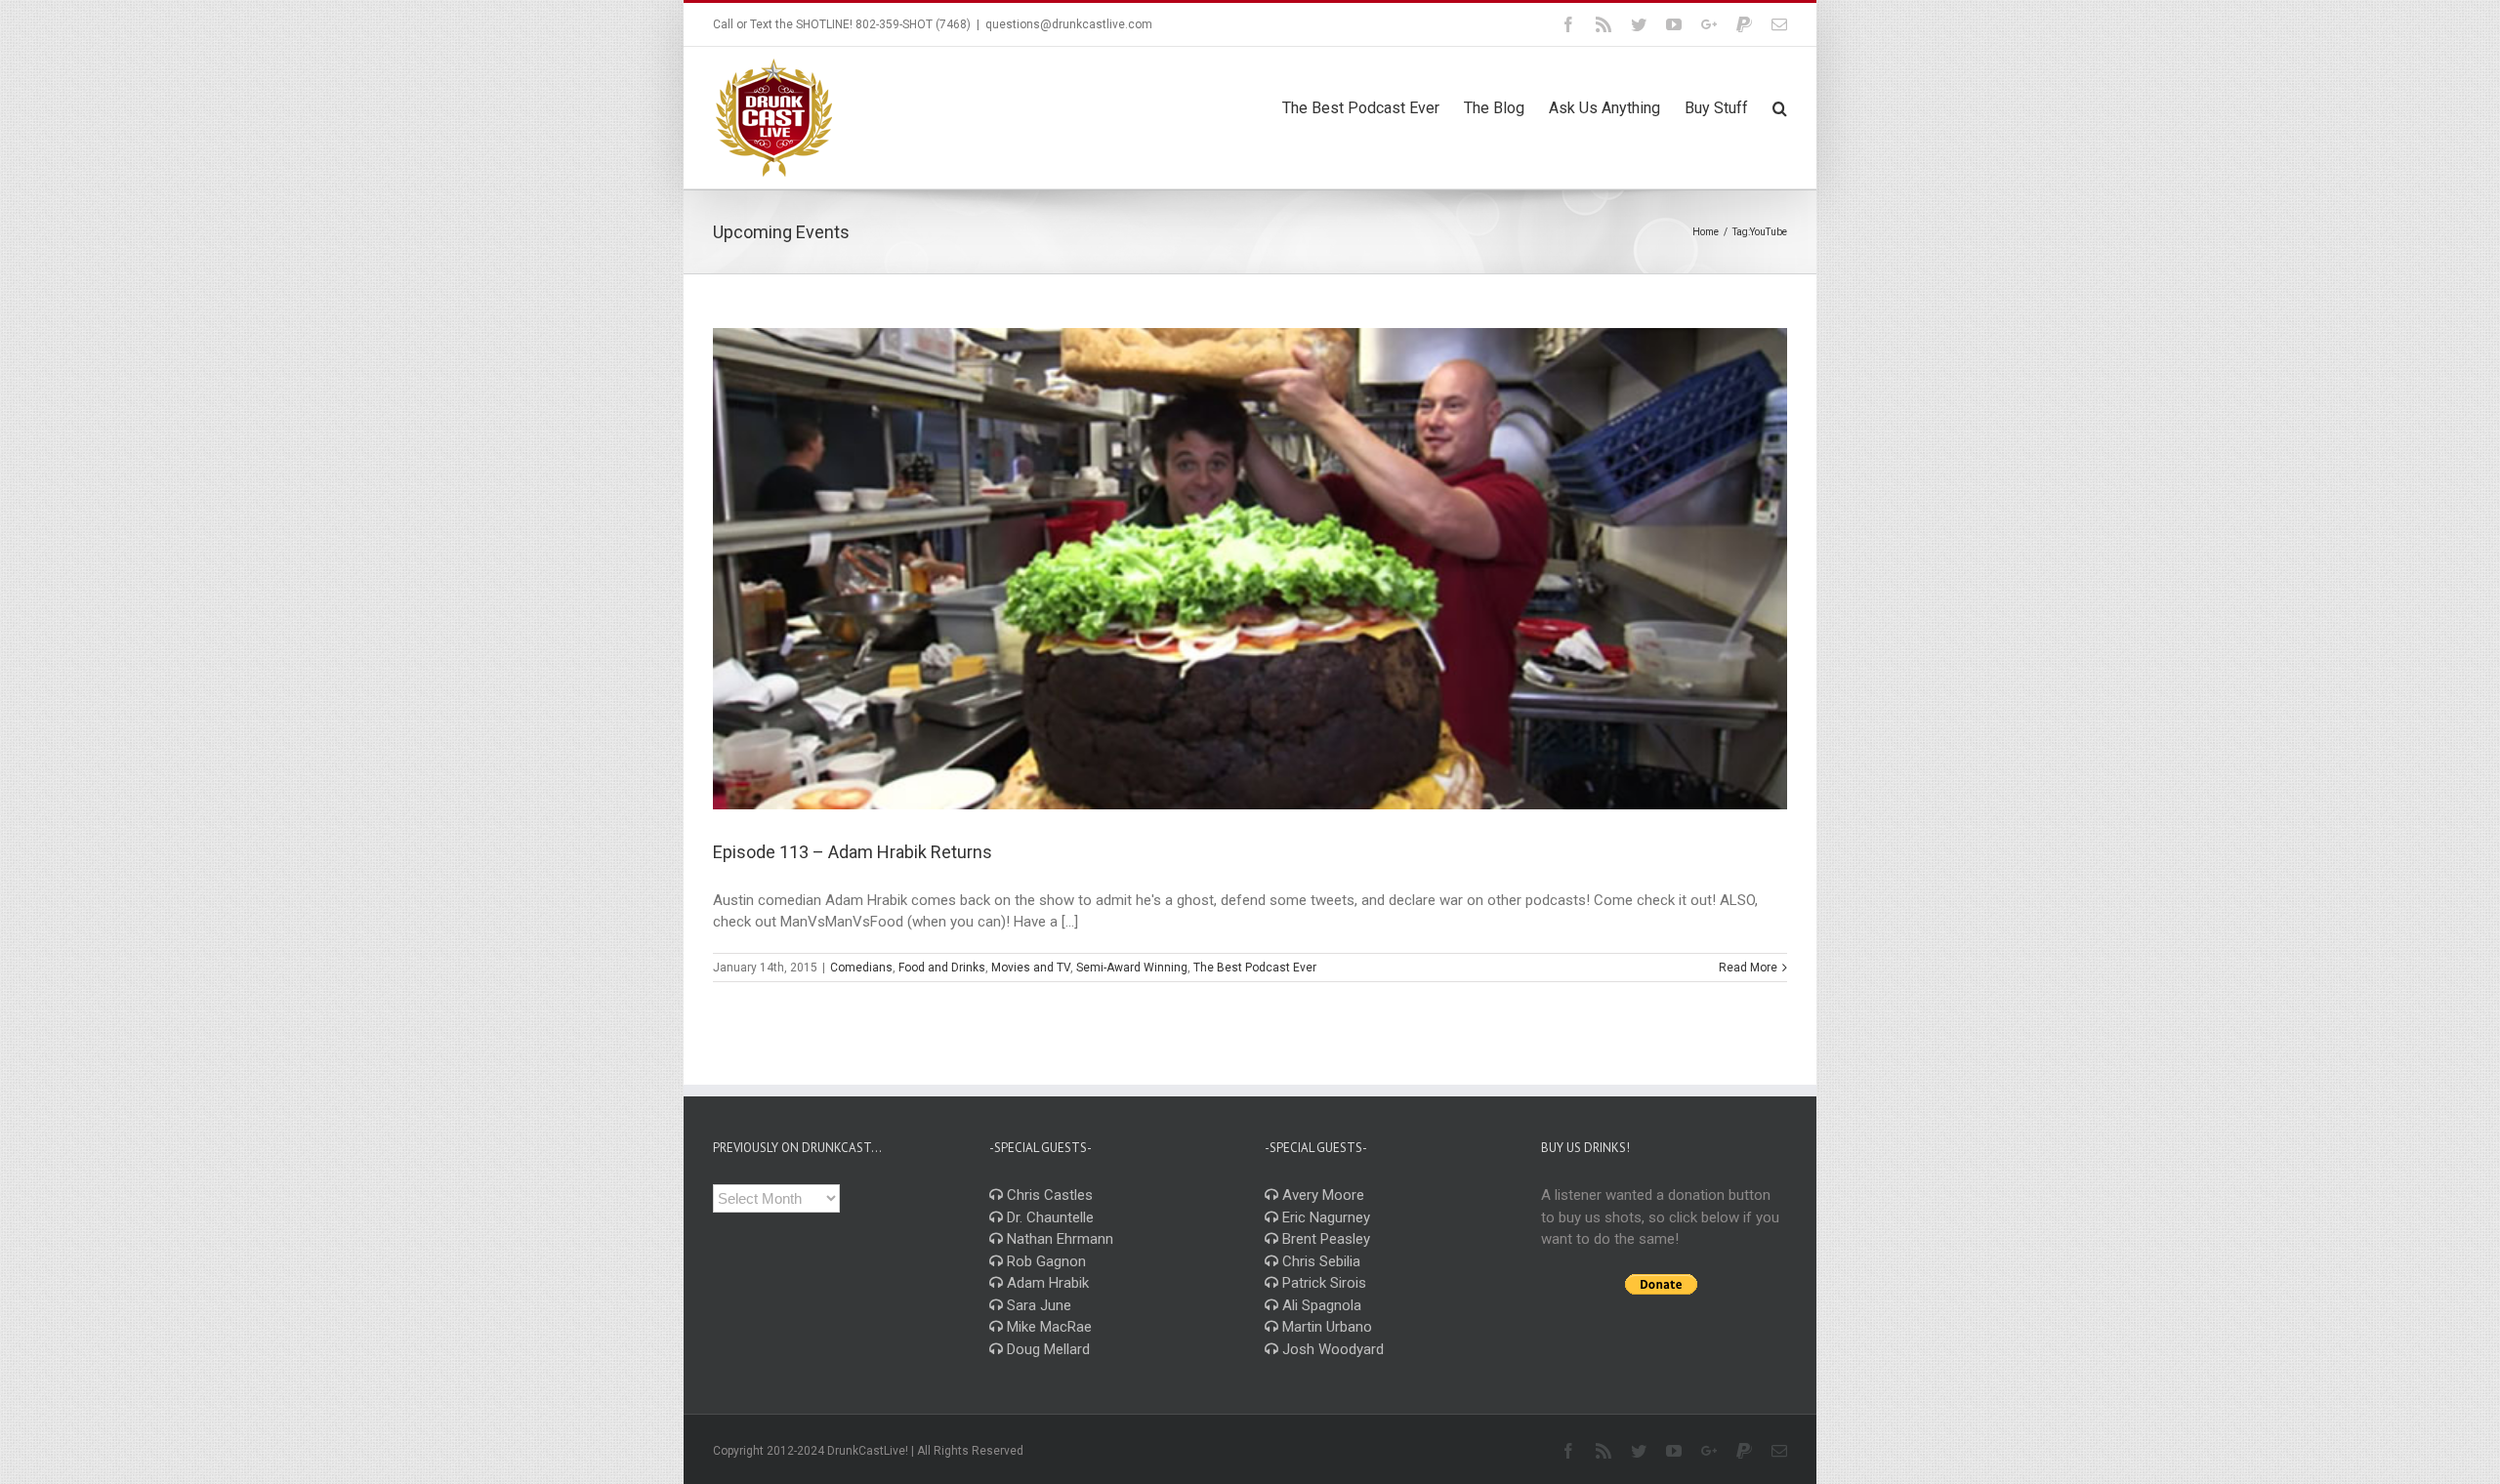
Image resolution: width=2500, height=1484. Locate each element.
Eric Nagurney (1324, 1217)
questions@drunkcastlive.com (1069, 24)
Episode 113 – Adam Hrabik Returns (853, 852)
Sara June (1037, 1305)
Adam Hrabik (1046, 1283)
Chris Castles (1048, 1195)
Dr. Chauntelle (1048, 1217)
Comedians (861, 968)
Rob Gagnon (1044, 1261)
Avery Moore (1321, 1195)
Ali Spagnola (1320, 1305)
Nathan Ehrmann (1058, 1239)
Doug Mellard (1046, 1349)
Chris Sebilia (1319, 1261)
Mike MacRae (1047, 1327)
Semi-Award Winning (1132, 968)
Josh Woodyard (1331, 1349)
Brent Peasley (1324, 1239)
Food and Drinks (942, 968)
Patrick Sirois (1322, 1283)
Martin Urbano (1325, 1327)
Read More (1748, 968)
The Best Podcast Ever (1255, 968)
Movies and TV (1031, 968)
